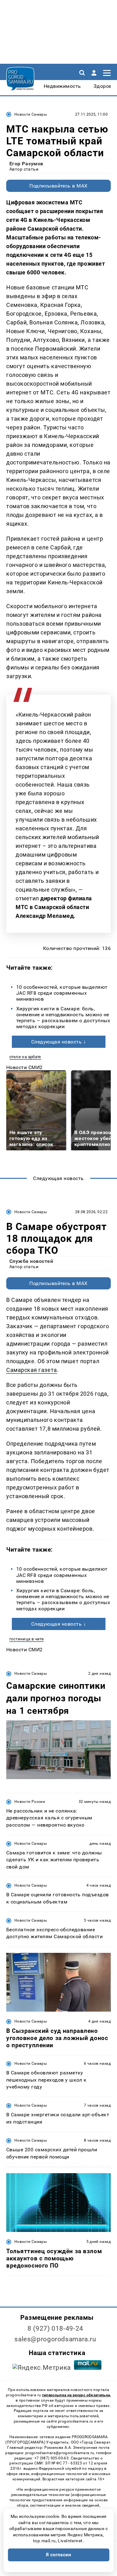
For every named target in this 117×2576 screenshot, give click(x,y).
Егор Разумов (26, 164)
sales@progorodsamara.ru (55, 2339)
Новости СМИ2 (24, 1067)
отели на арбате (25, 1057)
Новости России (30, 1802)
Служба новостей (31, 1261)
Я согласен (59, 2555)
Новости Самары (31, 114)
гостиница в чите (27, 1639)
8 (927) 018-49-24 (55, 2328)
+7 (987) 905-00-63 (51, 2458)
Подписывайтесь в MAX (58, 186)
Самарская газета (32, 1370)
